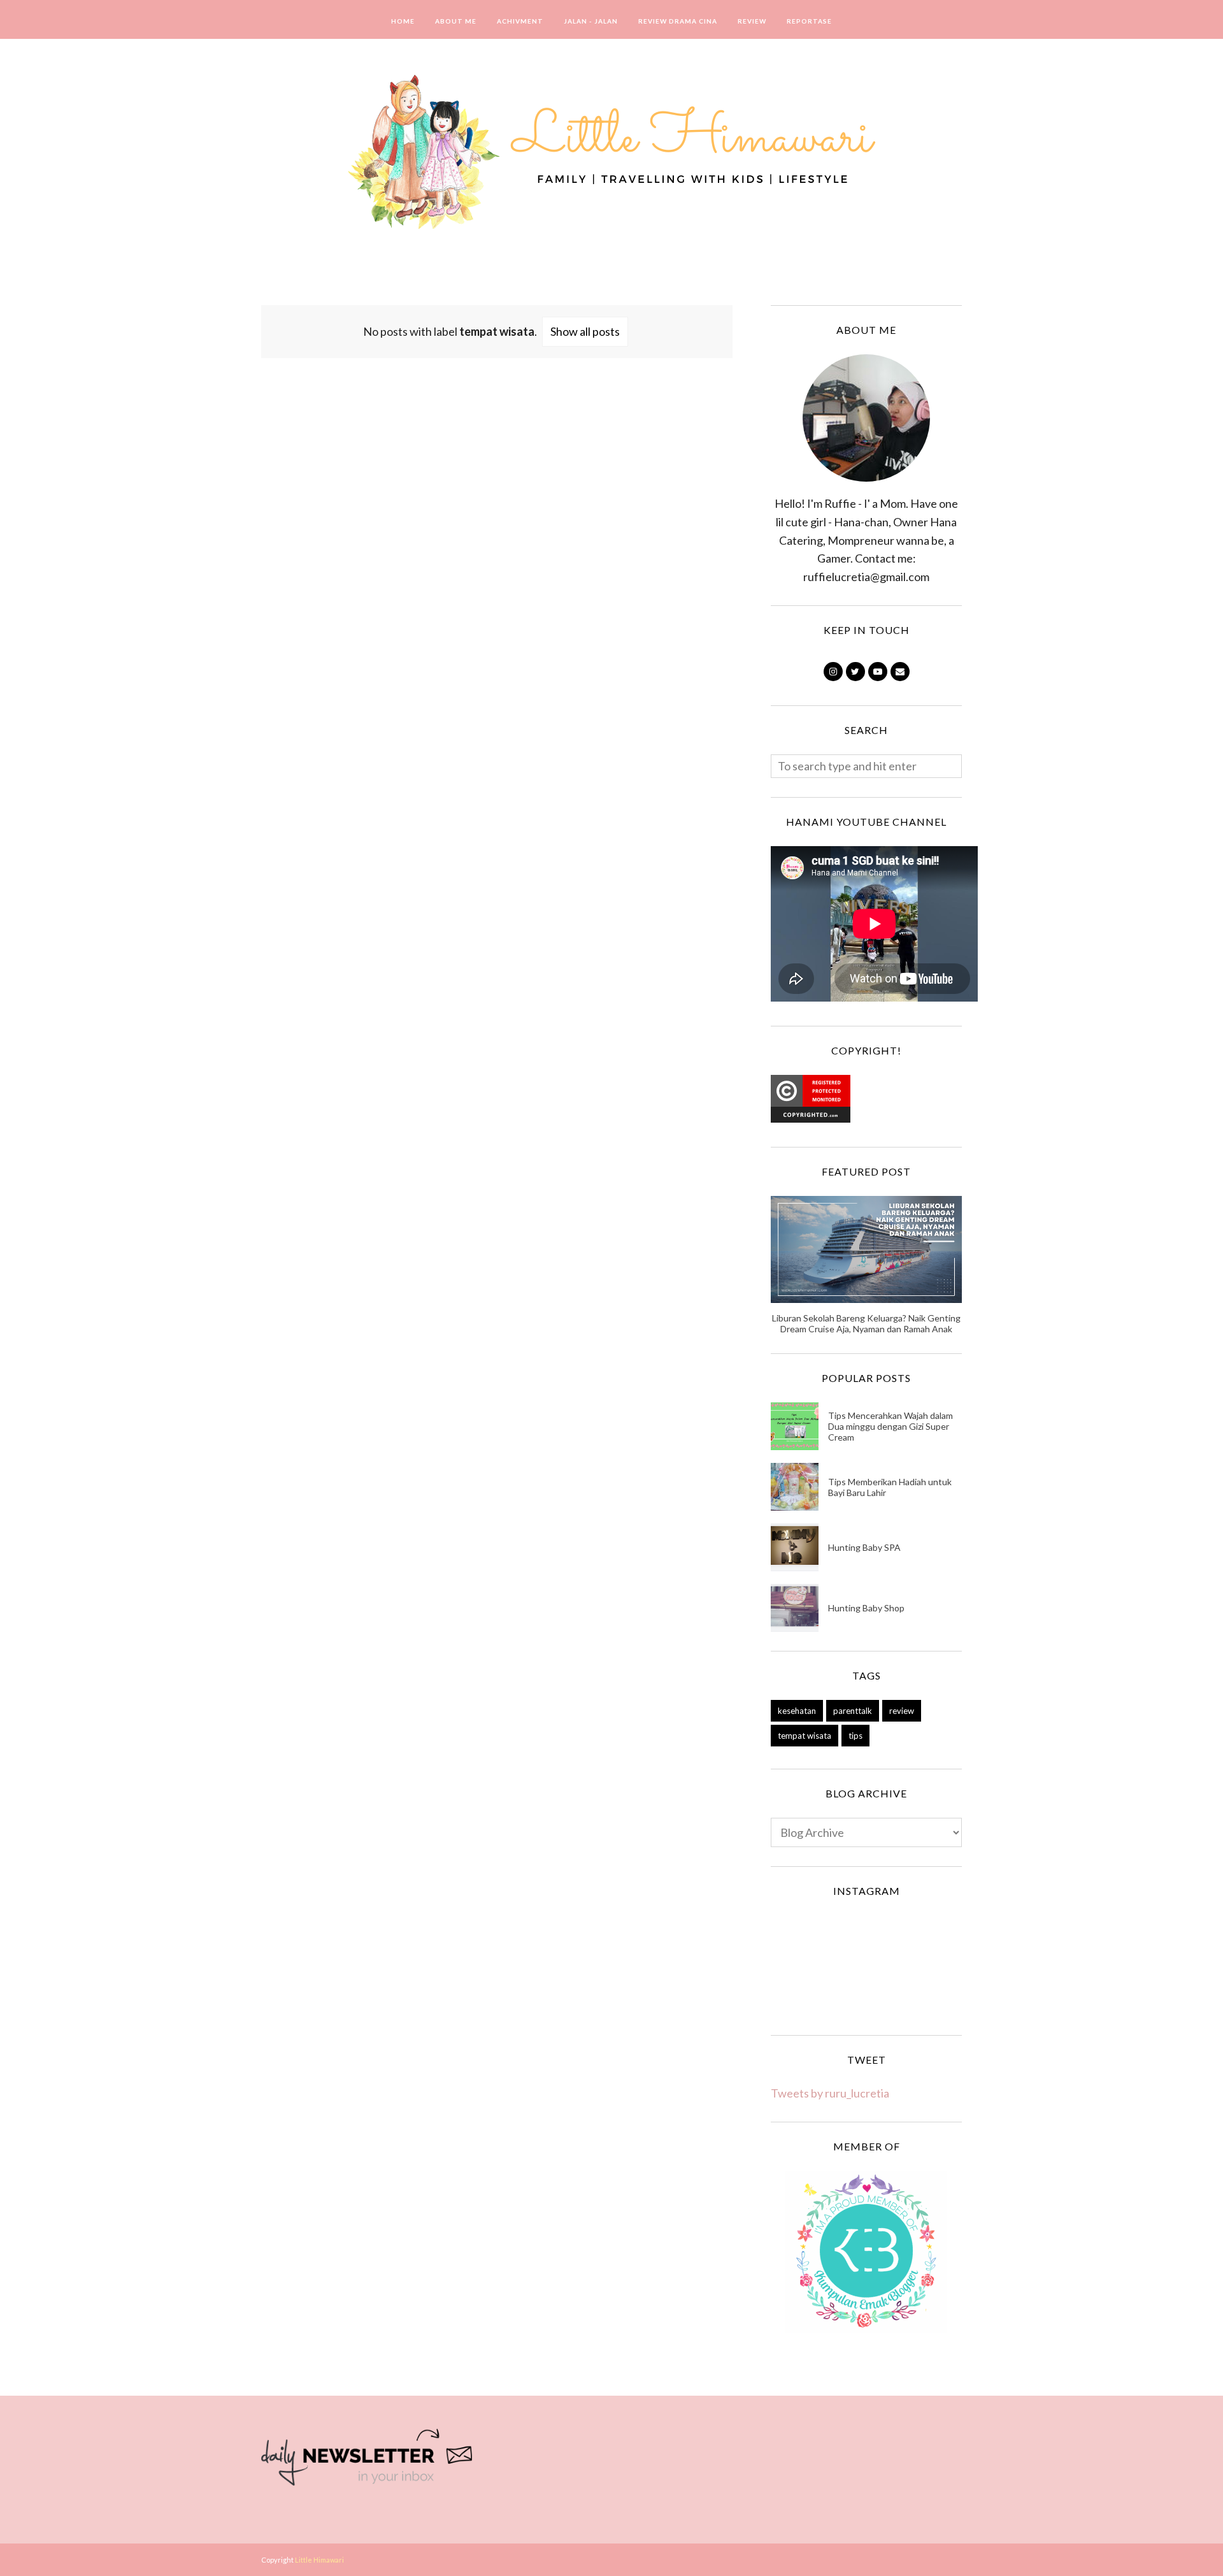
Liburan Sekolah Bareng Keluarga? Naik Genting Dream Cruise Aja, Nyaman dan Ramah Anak (866, 1323)
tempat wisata (805, 1736)
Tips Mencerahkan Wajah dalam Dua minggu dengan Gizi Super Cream (890, 1426)
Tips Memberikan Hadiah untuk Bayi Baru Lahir (890, 1487)
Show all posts (585, 331)
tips (855, 1736)
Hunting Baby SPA (864, 1547)
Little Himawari (319, 2560)
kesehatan (797, 1711)
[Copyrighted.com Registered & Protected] (811, 1118)
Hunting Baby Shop (866, 1608)
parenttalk (853, 1711)
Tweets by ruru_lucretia (830, 2093)
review (902, 1711)
